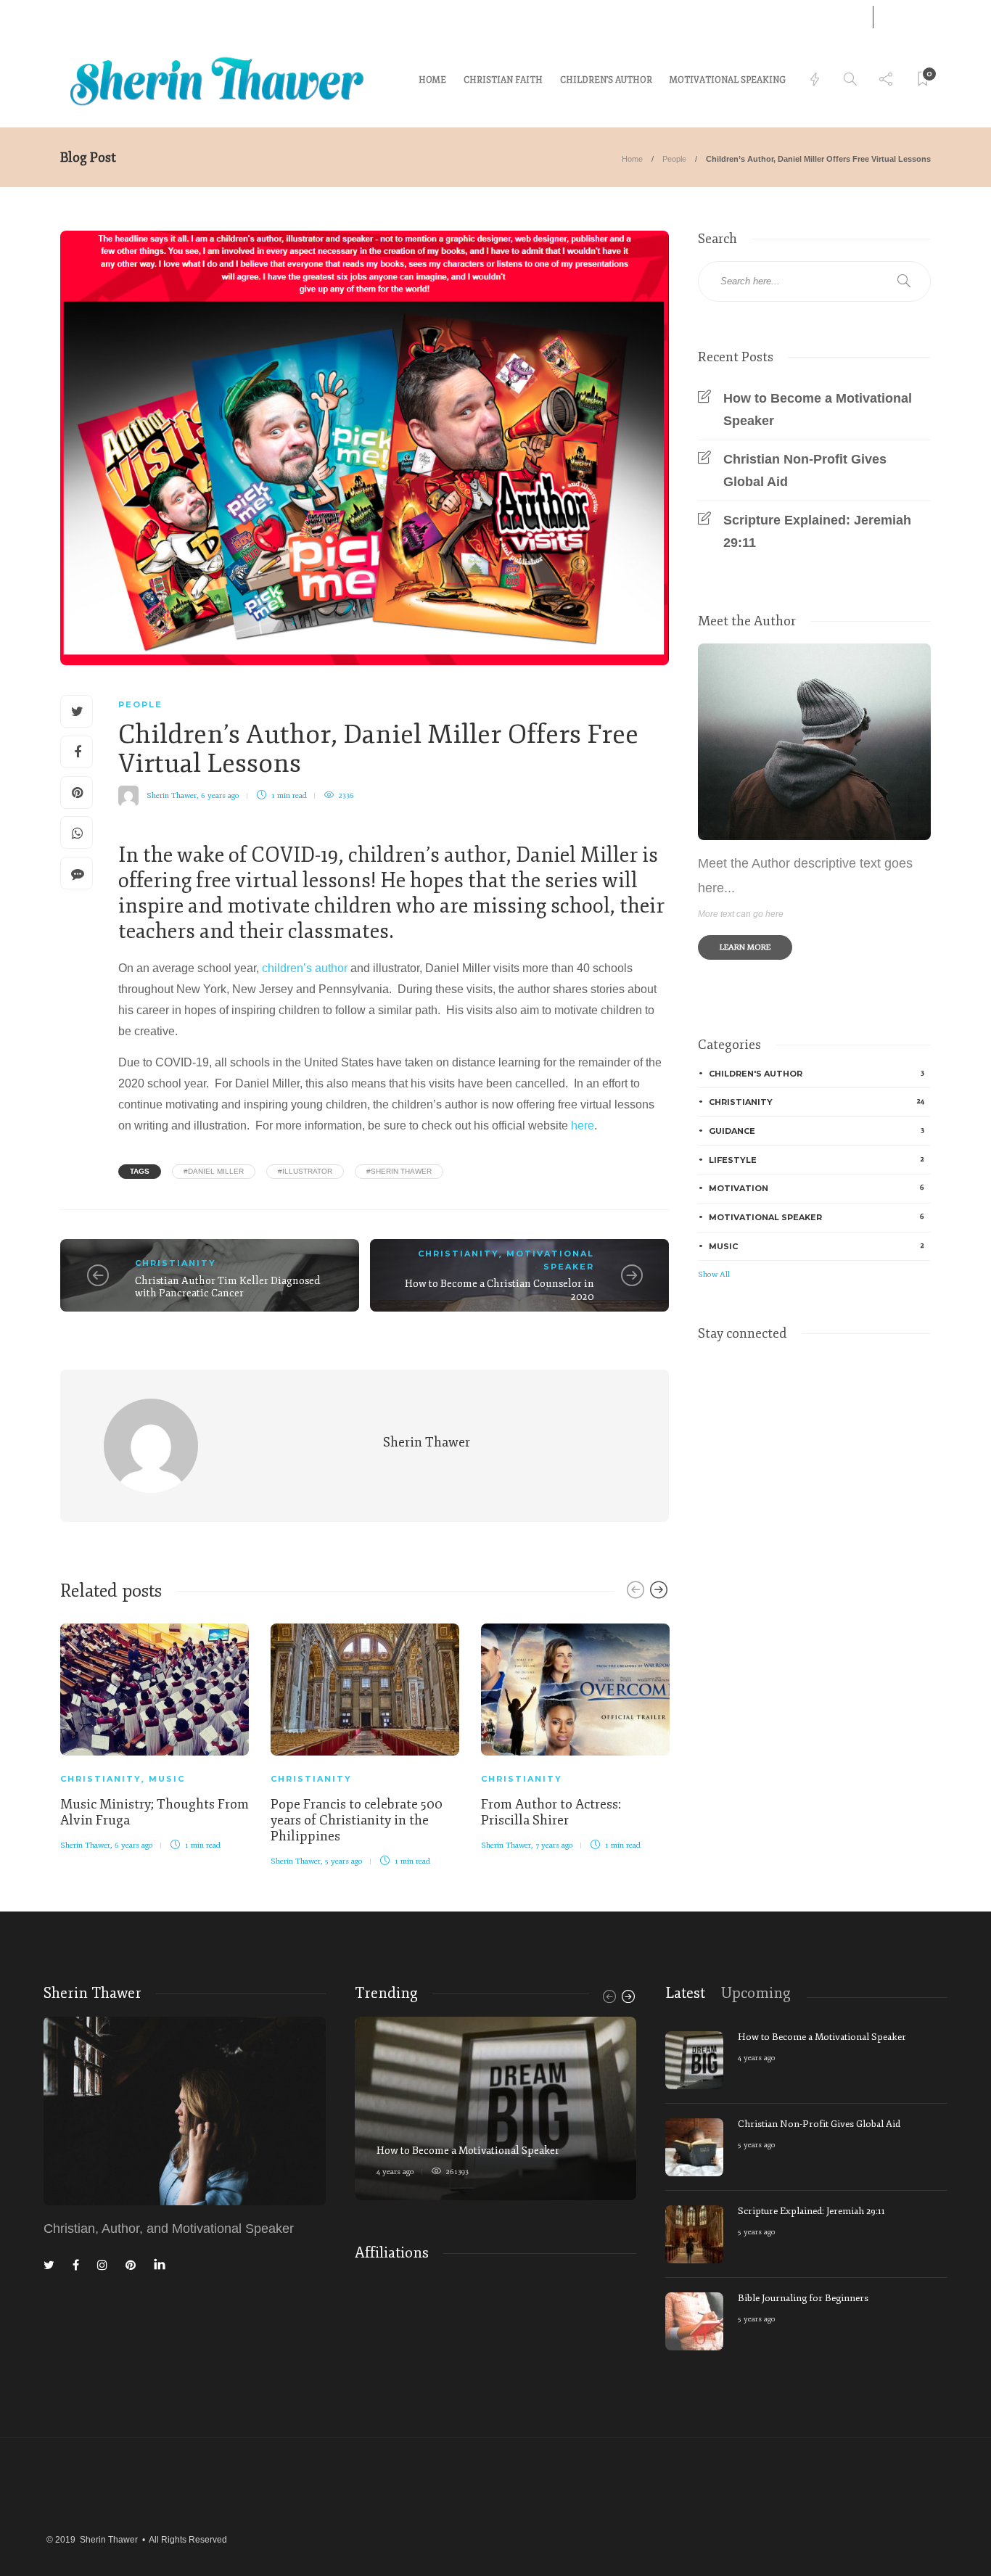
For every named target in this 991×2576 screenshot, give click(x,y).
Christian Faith (503, 80)
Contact (76, 16)
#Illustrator (305, 1171)
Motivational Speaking (728, 80)
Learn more (745, 947)
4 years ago (395, 2172)
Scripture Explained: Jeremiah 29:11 (817, 531)
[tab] (685, 1993)
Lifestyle (817, 1160)
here (583, 1126)
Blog (118, 16)
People (674, 159)
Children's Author (817, 1073)
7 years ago (554, 1845)
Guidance (817, 1131)
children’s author (305, 968)
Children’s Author (606, 80)
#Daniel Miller (214, 1171)
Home (632, 159)
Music (167, 1779)
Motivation (817, 1188)
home (432, 80)
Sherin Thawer (172, 795)
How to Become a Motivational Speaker (818, 410)
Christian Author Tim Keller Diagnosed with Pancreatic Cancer (228, 1287)
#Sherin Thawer (399, 1171)
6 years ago (220, 795)
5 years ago (344, 1861)
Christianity (176, 1263)
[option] (155, 1735)
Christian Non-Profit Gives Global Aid (805, 470)
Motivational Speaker (817, 1217)
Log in (833, 17)
